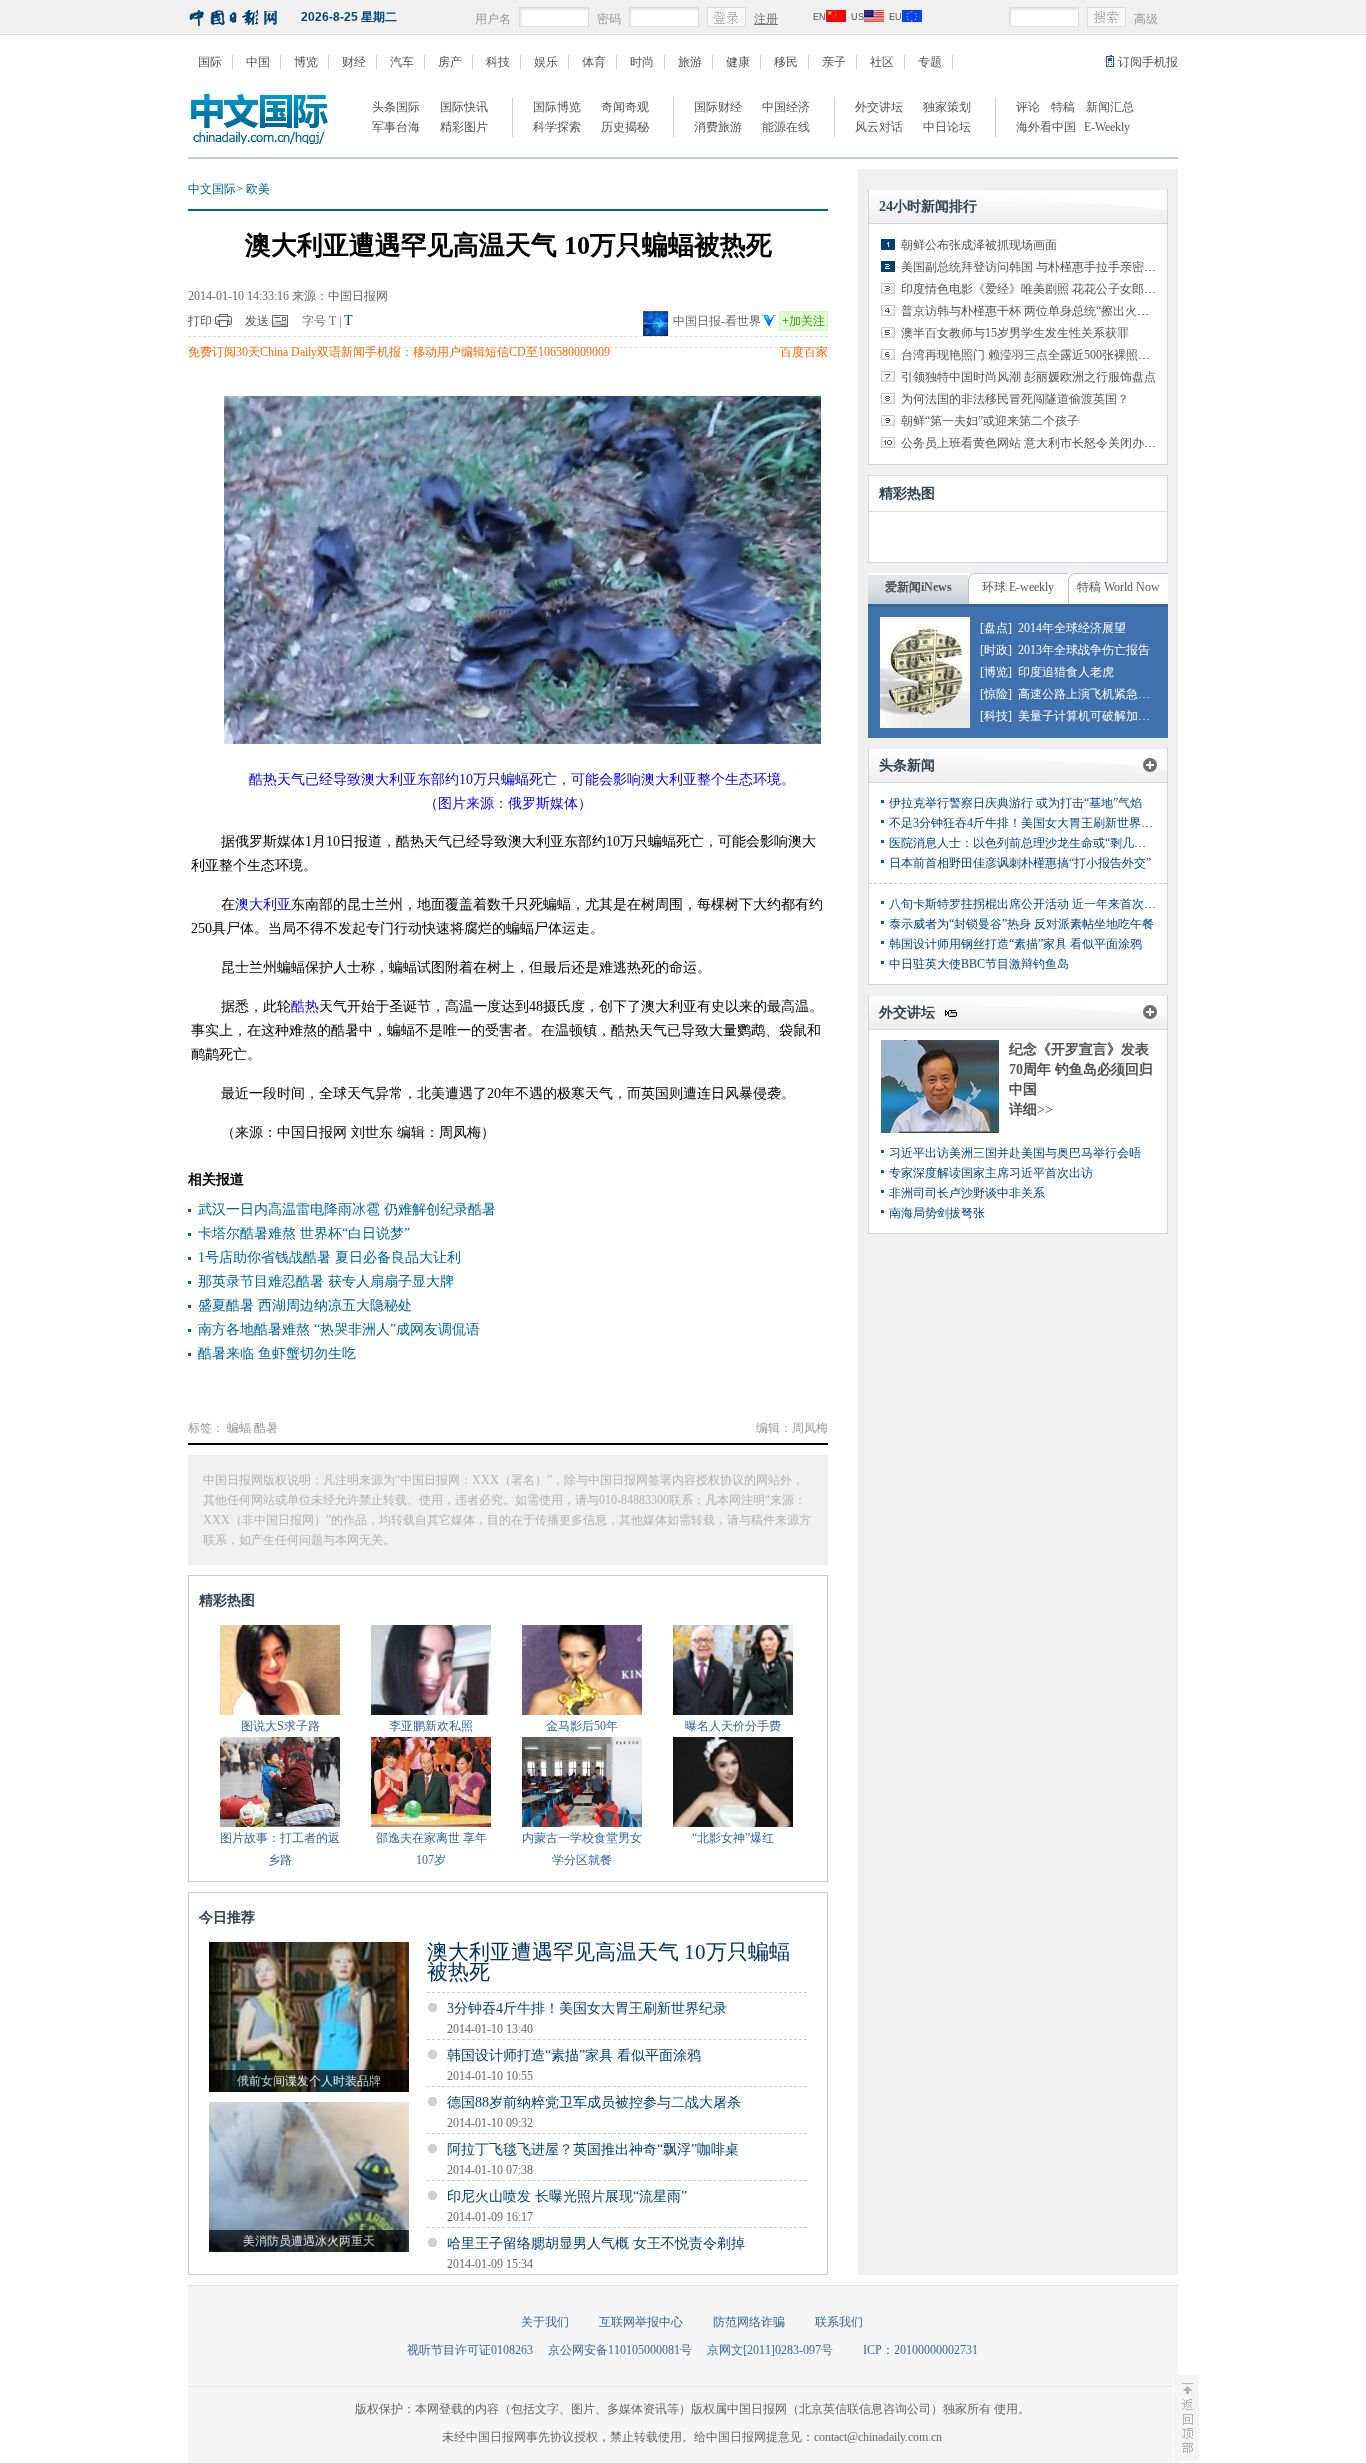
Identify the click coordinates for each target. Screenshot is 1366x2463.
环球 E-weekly (1018, 587)
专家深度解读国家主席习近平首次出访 (991, 1173)
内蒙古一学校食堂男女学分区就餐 (582, 1849)
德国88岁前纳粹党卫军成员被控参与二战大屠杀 (594, 2102)
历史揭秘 (625, 127)
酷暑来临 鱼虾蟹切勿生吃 (277, 1353)
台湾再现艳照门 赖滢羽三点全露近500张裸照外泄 (1031, 355)
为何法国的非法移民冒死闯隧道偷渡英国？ (1015, 399)
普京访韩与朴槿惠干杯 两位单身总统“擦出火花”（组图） (1051, 311)
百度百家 (804, 352)
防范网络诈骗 (749, 2322)
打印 (200, 321)
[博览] (996, 672)
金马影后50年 (582, 1726)
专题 (930, 62)
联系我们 (839, 2322)
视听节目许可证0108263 (470, 2350)
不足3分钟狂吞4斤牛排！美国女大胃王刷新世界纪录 (1027, 823)
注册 (766, 19)
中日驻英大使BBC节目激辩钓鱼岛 (979, 964)
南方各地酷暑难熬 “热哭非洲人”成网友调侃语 (339, 1329)
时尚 (642, 62)
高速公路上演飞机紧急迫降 (1090, 694)
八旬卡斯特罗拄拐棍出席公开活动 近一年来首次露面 (1028, 904)
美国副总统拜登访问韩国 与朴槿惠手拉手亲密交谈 (1034, 267)
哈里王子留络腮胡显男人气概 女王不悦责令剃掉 (596, 2243)
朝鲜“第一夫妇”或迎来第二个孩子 (990, 421)
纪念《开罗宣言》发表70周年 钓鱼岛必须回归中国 (1081, 1069)
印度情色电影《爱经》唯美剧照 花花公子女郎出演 (1034, 289)
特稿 (1063, 107)
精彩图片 (464, 127)
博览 (306, 62)
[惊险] (996, 694)
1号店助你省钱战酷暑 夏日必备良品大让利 (329, 1257)
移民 (786, 62)
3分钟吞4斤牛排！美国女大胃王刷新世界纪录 (587, 2008)
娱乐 (546, 62)
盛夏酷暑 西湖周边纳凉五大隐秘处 (305, 1305)
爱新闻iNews (918, 587)
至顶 (1186, 2418)
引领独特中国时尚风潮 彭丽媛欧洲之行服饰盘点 (1028, 377)
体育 (594, 62)
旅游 (690, 62)
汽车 (402, 62)
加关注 (803, 321)
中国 (258, 62)
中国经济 (786, 107)
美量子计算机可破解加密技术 (1096, 716)
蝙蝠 (239, 1428)
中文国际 (212, 189)
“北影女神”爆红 (733, 1838)
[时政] (996, 650)
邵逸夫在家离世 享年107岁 (431, 1849)
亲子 (834, 62)
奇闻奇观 (625, 107)
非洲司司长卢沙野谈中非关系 (967, 1193)
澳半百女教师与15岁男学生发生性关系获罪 (1015, 333)
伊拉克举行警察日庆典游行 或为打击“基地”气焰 (1015, 803)
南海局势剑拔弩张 (937, 1213)
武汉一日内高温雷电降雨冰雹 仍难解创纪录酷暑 (347, 1209)
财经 (354, 62)
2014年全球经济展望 (1072, 628)
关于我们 (545, 2322)
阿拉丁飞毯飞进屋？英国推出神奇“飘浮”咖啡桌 (593, 2149)
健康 (738, 62)
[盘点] (996, 628)
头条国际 (396, 107)
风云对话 (879, 127)
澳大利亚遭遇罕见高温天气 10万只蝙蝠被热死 (608, 1962)
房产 (450, 62)
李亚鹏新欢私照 (431, 1726)
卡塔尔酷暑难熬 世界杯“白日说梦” (304, 1233)
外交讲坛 (879, 107)
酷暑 (266, 1428)
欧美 (258, 189)
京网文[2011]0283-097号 (770, 2350)
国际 (210, 62)
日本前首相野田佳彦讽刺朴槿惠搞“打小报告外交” (1020, 863)
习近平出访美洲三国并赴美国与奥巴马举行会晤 (1015, 1153)
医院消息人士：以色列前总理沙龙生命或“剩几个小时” (1032, 843)
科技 (498, 62)
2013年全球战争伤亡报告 (1084, 650)
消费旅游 (718, 127)
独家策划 (947, 107)
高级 (1146, 19)
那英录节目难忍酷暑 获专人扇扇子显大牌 (326, 1281)
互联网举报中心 (641, 2322)
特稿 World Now (1118, 587)
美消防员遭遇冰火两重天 (309, 2241)
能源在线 (786, 127)
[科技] (996, 716)
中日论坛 (947, 127)
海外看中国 (1046, 127)
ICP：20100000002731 (920, 2350)
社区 (882, 62)
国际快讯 (464, 107)
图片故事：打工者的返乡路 (280, 1849)
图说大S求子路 (280, 1726)
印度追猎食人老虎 (1066, 672)
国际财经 (718, 107)
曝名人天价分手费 (733, 1726)
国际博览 (557, 107)
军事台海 (396, 127)
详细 (1031, 1109)
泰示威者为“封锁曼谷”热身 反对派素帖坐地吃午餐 (1021, 924)
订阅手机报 (1148, 62)
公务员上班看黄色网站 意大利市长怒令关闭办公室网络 (1046, 443)
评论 (1028, 107)
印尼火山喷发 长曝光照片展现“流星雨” (567, 2196)
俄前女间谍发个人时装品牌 (309, 2081)
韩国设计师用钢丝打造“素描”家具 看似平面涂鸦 (1015, 944)
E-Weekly (1107, 127)
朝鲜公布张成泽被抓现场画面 (979, 245)
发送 (257, 321)
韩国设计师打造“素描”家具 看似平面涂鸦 (574, 2055)
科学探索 (557, 127)
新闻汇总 (1110, 107)
